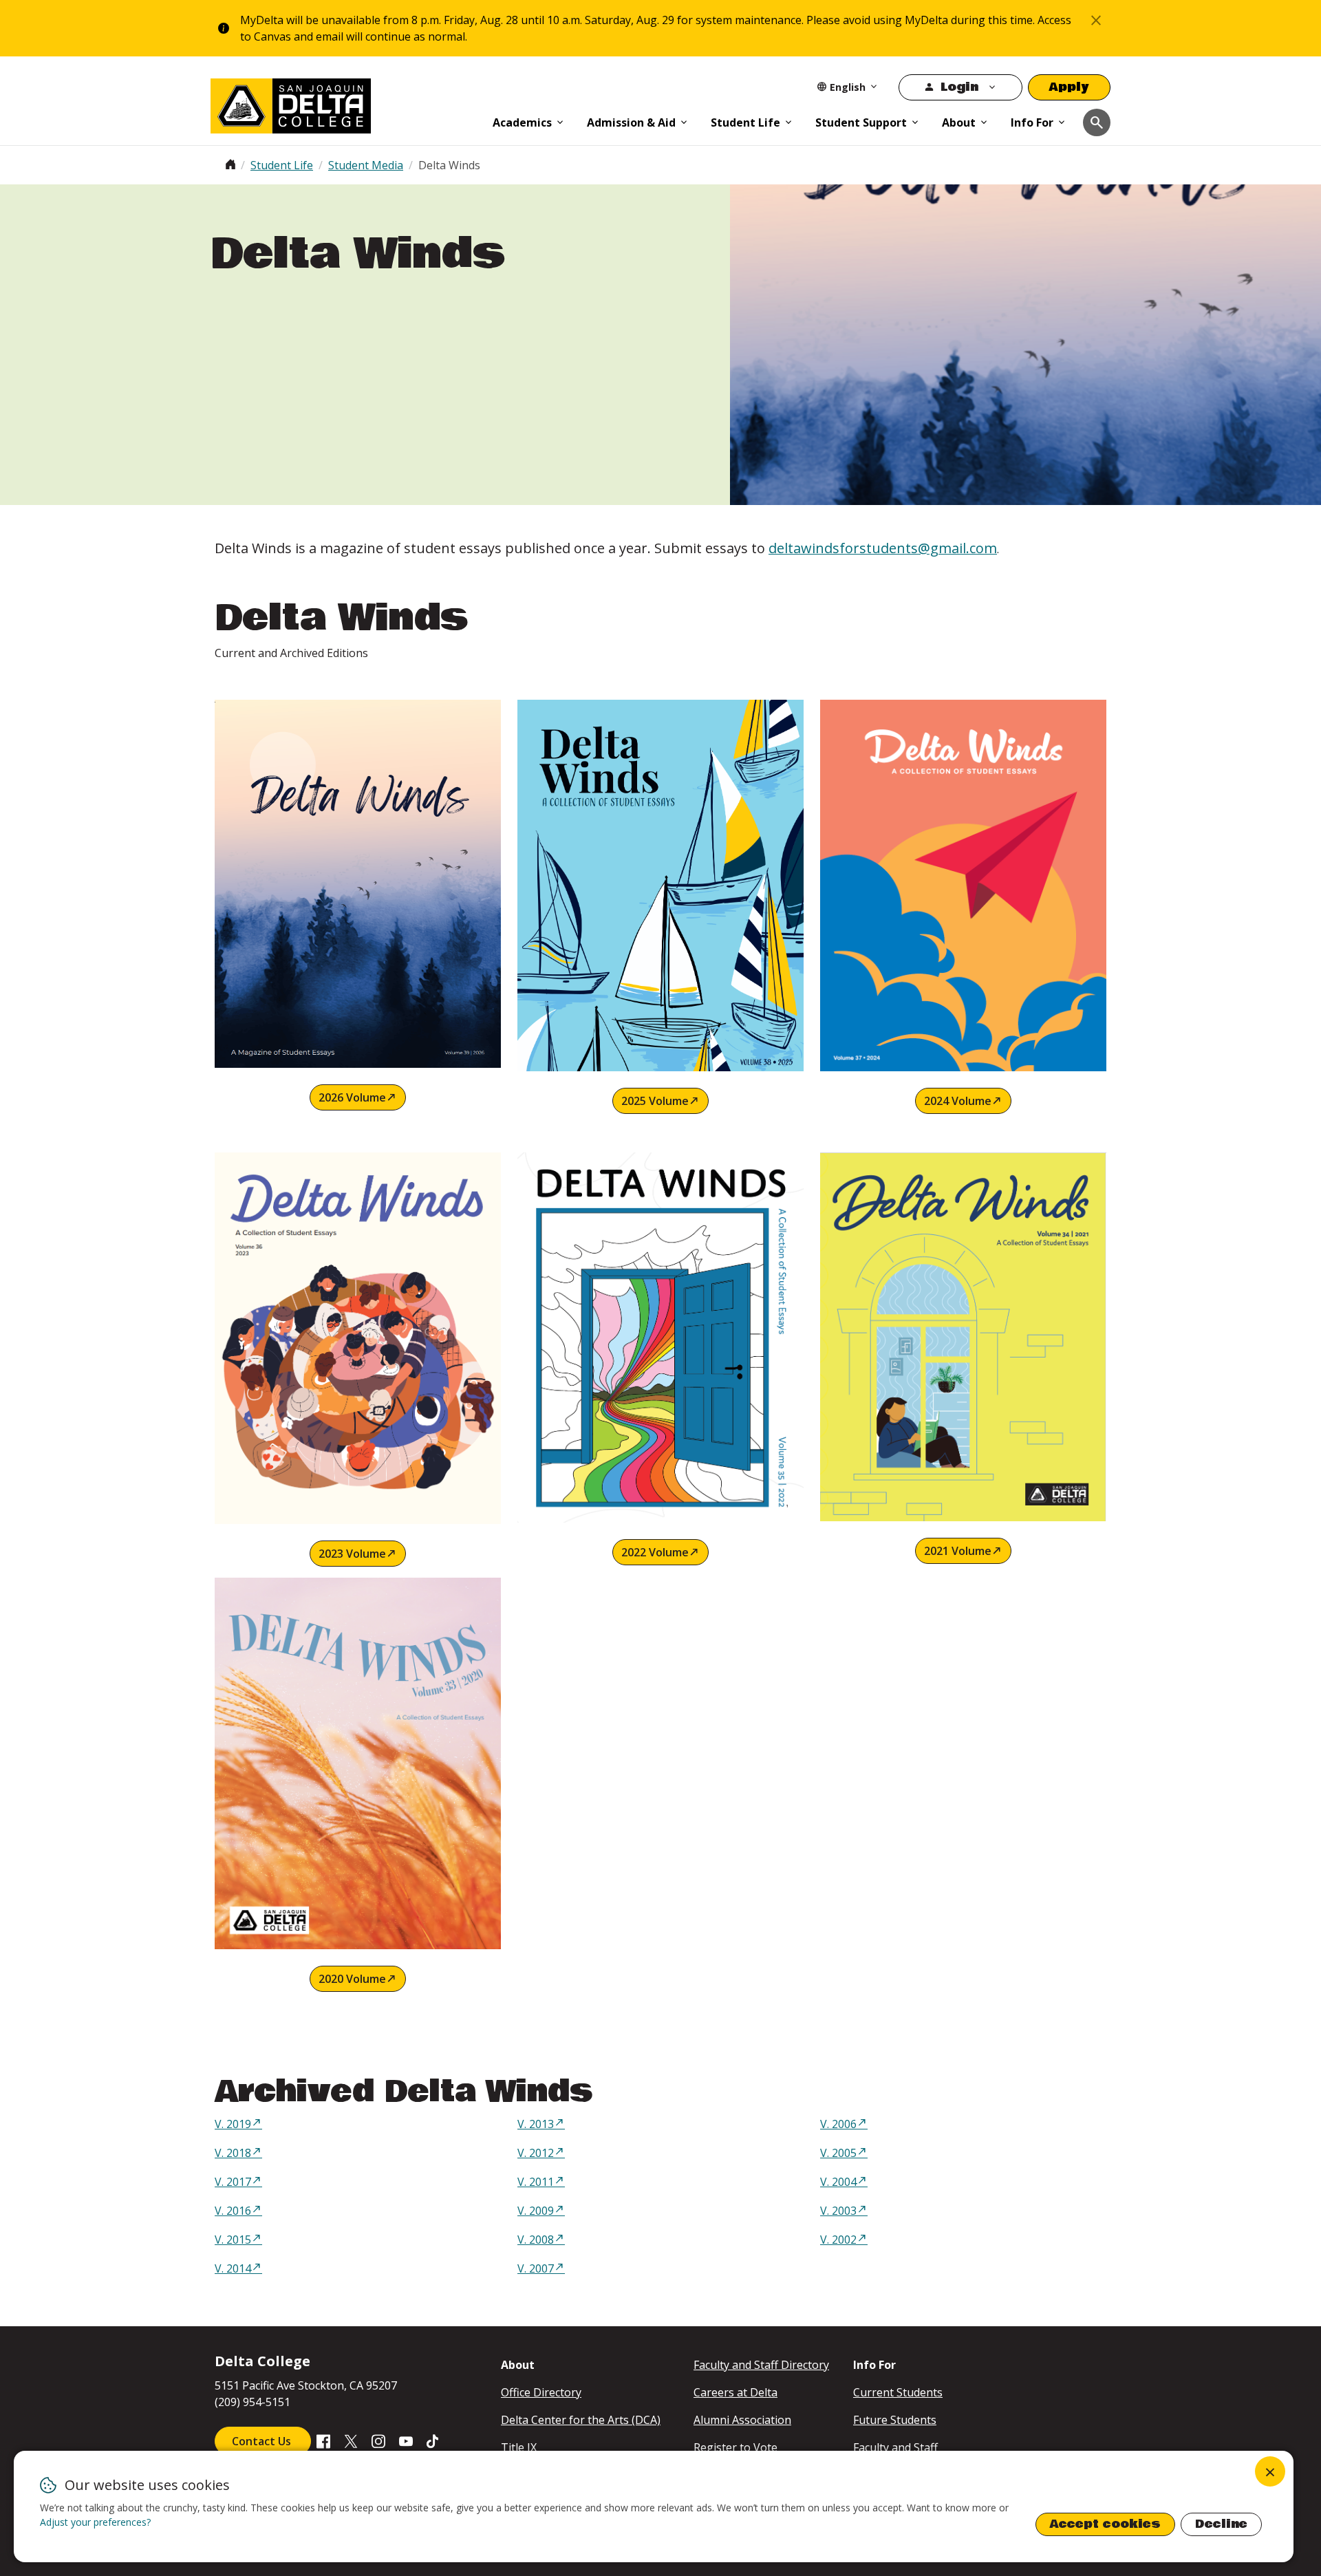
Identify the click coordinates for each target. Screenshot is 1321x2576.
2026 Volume (352, 1097)
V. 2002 (838, 2240)
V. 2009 (536, 2211)
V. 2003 (838, 2211)
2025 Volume (655, 1101)
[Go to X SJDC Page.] (351, 2440)
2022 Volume (655, 1552)
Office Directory (541, 2392)
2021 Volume (958, 1551)
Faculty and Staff (895, 2447)
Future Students (895, 2420)
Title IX (519, 2447)
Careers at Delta (735, 2392)
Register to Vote (735, 2447)
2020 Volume (352, 1979)
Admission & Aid (631, 122)
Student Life (745, 122)
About (959, 122)
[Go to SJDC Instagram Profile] (378, 2440)
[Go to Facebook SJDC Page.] (323, 2440)
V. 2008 (536, 2240)
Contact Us (263, 2441)
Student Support (861, 122)
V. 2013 (536, 2124)
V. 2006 (838, 2124)
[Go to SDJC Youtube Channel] (406, 2440)
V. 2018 (233, 2153)
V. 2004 (838, 2182)
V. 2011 (536, 2182)
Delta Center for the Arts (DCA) (581, 2420)
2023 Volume (352, 1554)
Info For (1032, 122)
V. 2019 (233, 2124)
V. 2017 (233, 2182)
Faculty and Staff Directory (761, 2365)
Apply (1069, 87)
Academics (522, 122)
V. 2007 (536, 2268)
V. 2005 (838, 2153)
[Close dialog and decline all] (1270, 2471)
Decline (1221, 2524)
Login (959, 87)
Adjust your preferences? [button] (95, 2522)
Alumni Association (742, 2420)
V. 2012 (536, 2153)
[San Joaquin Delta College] (345, 103)
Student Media (366, 165)
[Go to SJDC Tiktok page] (433, 2440)
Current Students (898, 2392)
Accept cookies (1105, 2524)
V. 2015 (233, 2240)
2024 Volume (958, 1101)
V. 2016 (233, 2211)
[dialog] (654, 2507)
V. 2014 (233, 2268)
